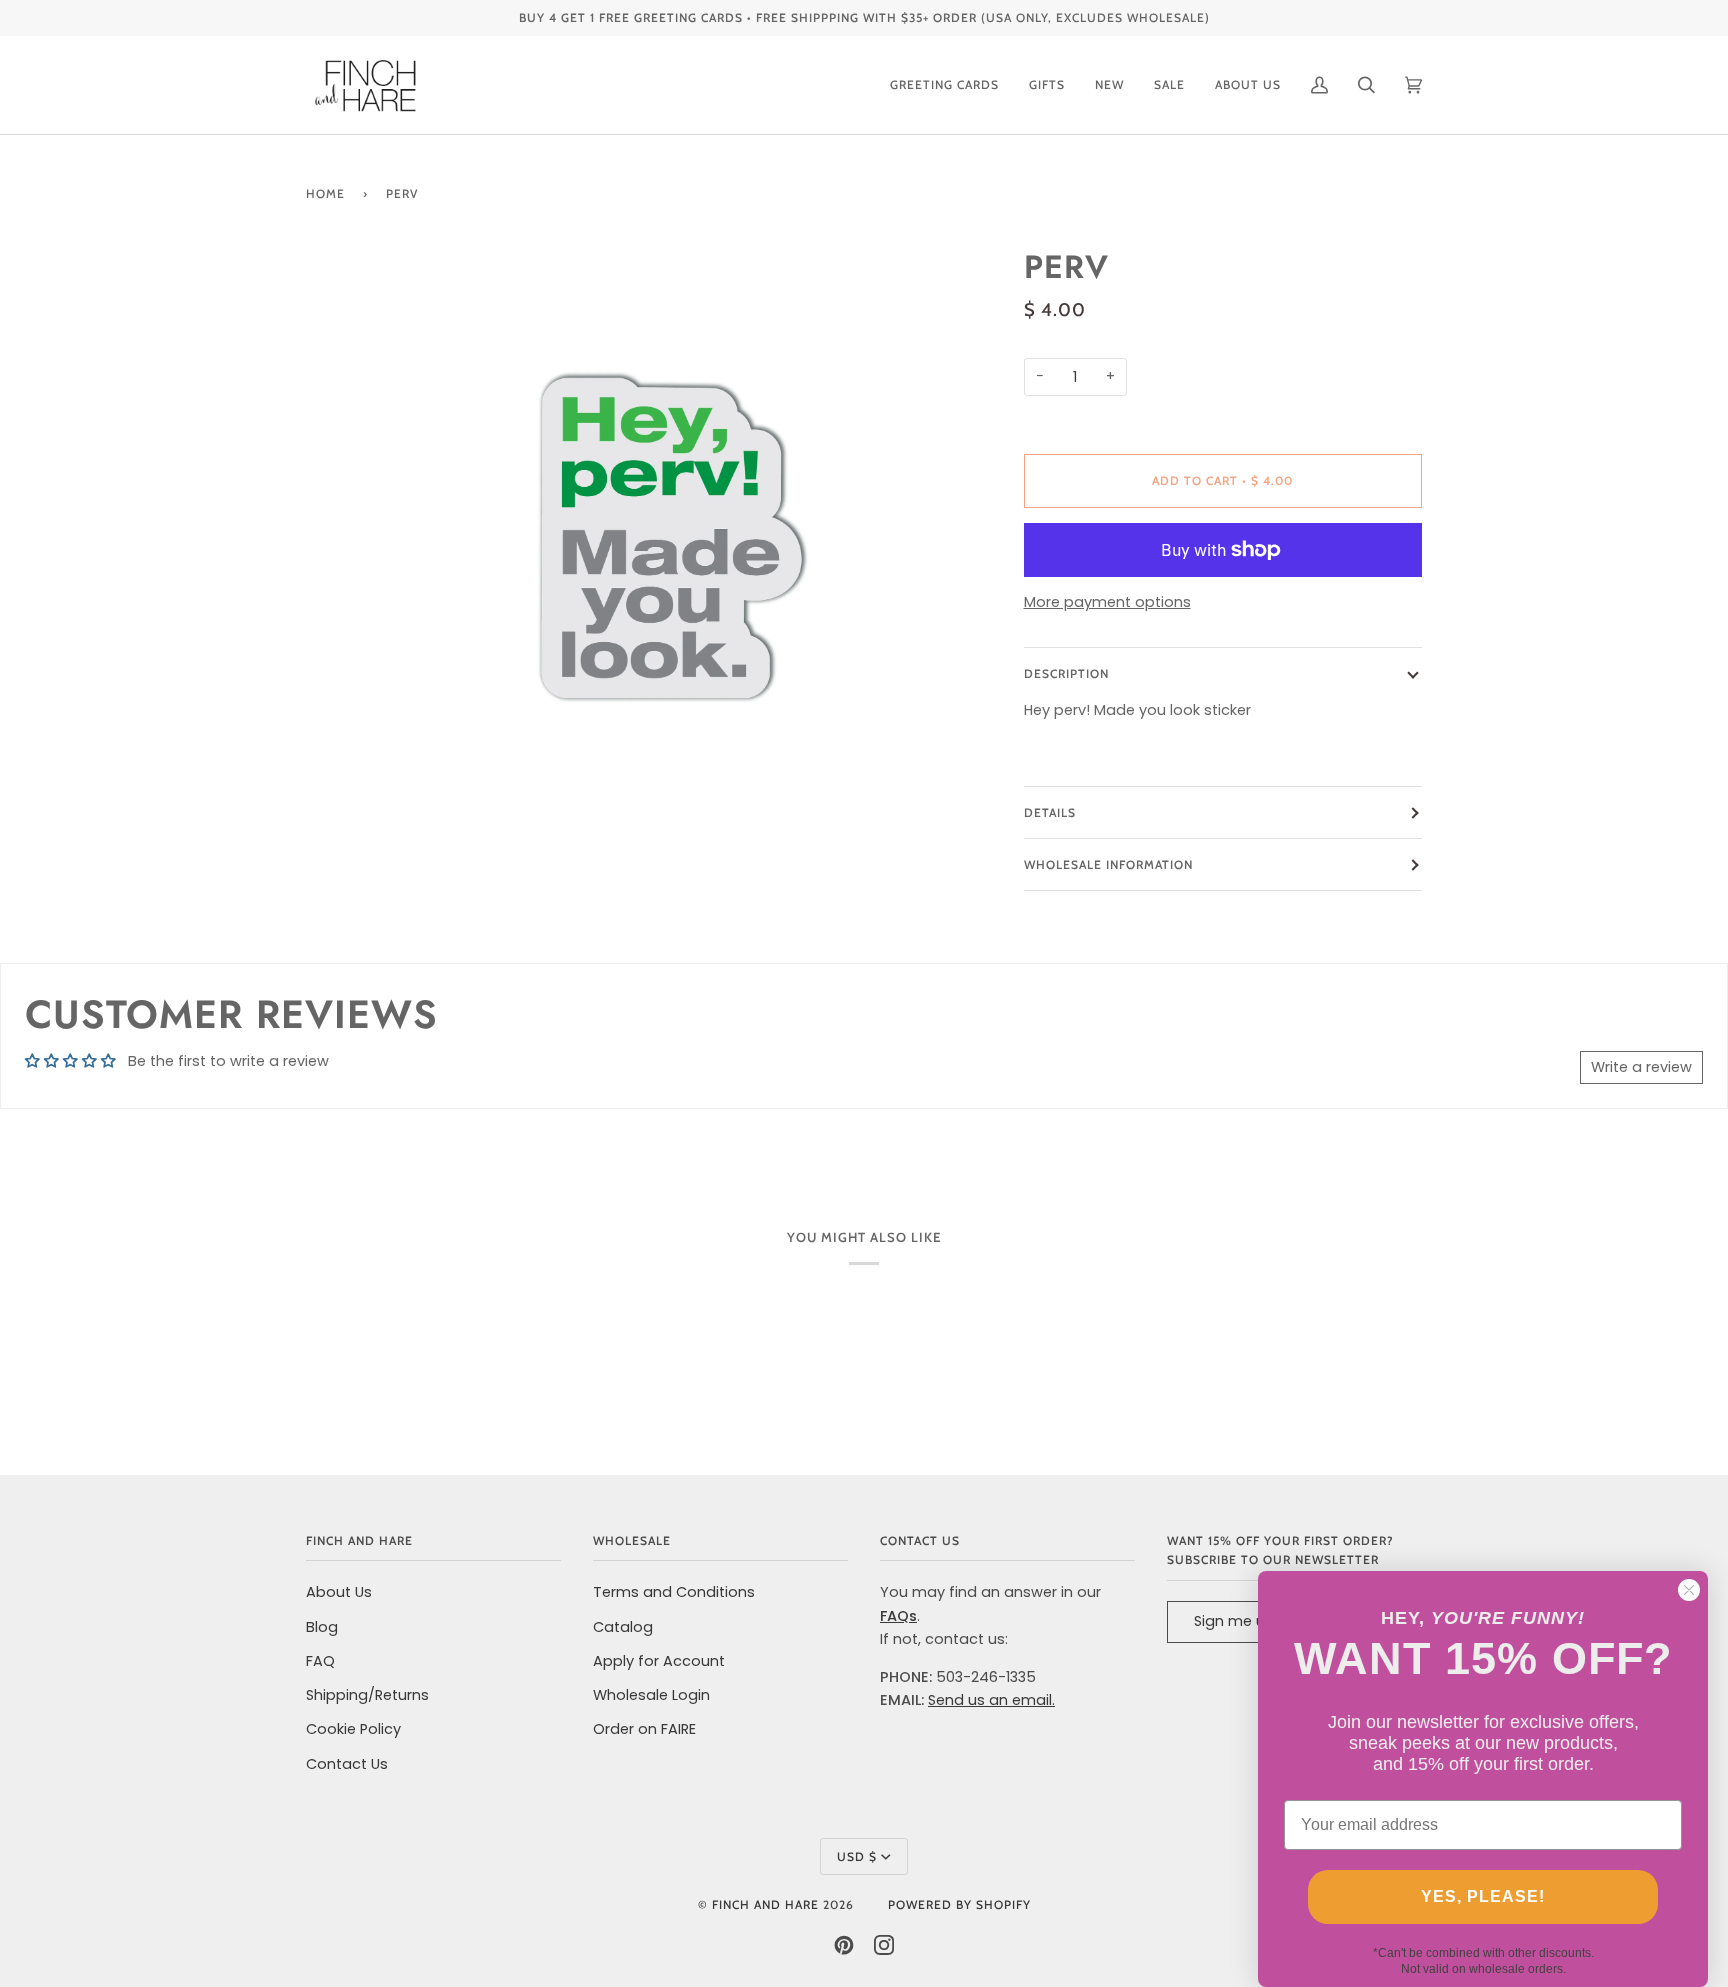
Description (1066, 673)
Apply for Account (659, 1661)
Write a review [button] (1641, 1067)
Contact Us (347, 1764)
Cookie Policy (353, 1729)
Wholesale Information (1108, 864)
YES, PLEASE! (1483, 1896)
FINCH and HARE (765, 1904)
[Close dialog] (1689, 1590)
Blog (322, 1627)
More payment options (1107, 602)
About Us (339, 1592)
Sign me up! (1236, 1621)
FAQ (320, 1661)
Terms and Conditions (674, 1592)
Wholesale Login (651, 1695)
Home (325, 193)
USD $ (857, 1856)
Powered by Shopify (959, 1904)
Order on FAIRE (644, 1729)
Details (1050, 812)
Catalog (623, 1627)
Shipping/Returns (367, 1695)
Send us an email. (991, 1700)
